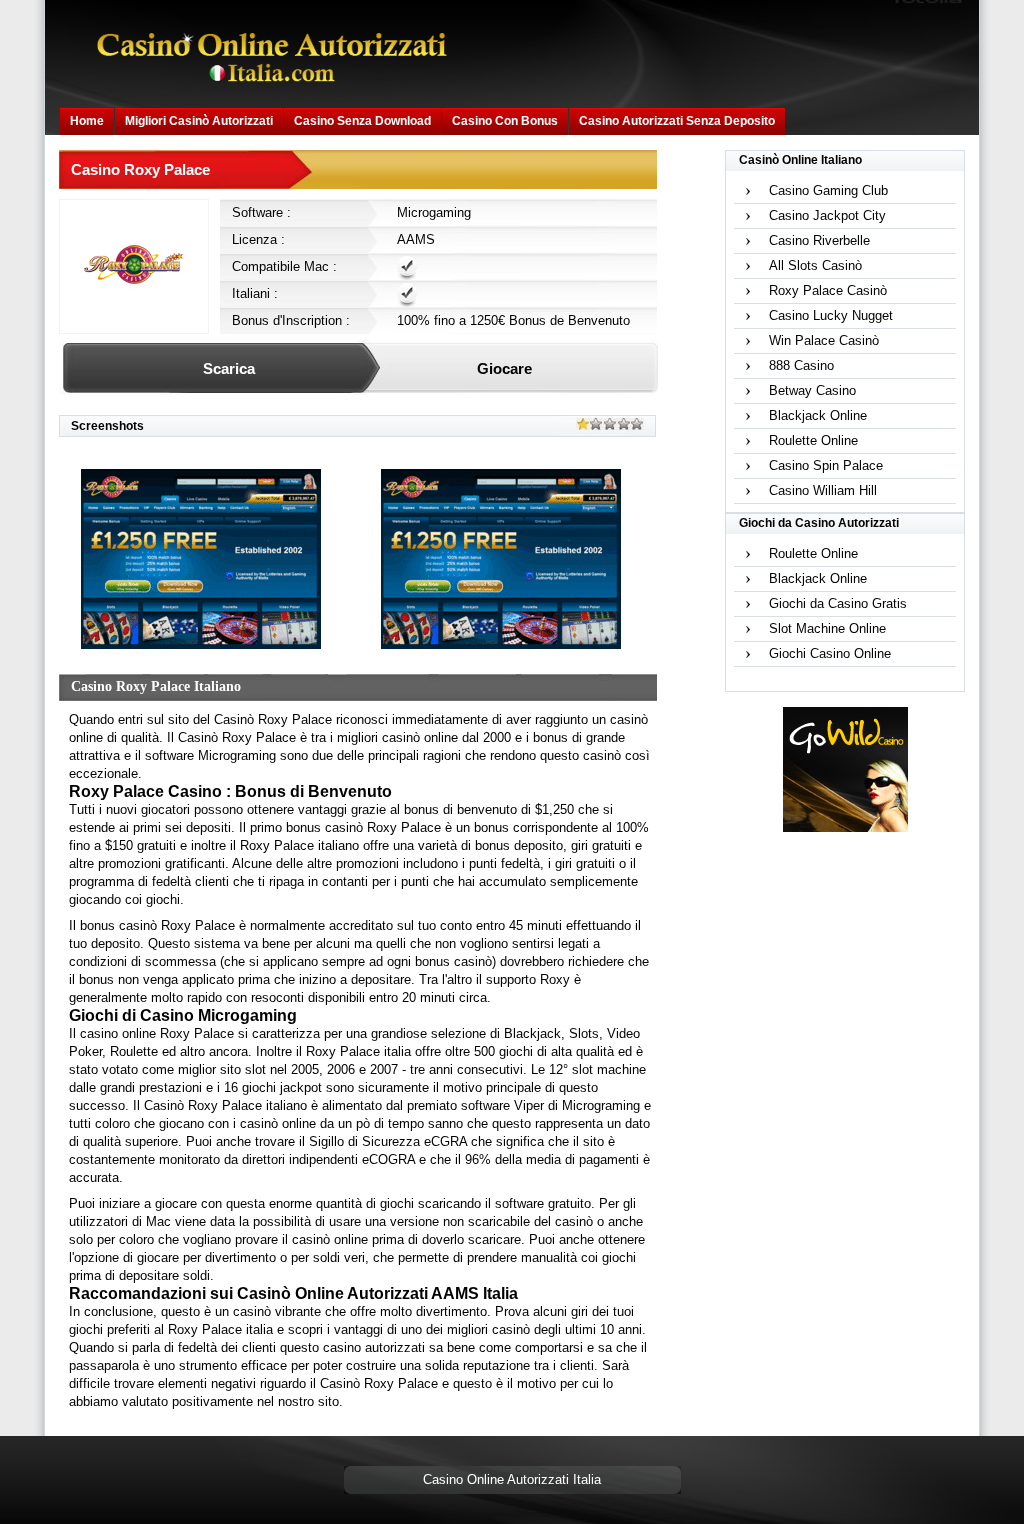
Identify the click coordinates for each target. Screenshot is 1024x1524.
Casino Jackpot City (827, 215)
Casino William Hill (823, 490)
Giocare (504, 368)
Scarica (229, 368)
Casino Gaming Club (828, 190)
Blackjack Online (818, 415)
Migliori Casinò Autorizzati (199, 121)
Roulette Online (813, 440)
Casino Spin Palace (826, 465)
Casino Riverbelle (819, 240)
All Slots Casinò (815, 265)
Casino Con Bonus (505, 121)
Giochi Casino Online (830, 653)
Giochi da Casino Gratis (838, 603)
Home (87, 121)
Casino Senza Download (362, 121)
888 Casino (801, 365)
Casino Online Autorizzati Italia (512, 1479)
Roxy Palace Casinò (828, 290)
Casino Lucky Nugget (831, 315)
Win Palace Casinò (824, 340)
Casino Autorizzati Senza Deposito (677, 121)
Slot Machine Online (827, 628)
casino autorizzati (374, 1347)
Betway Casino (812, 390)
